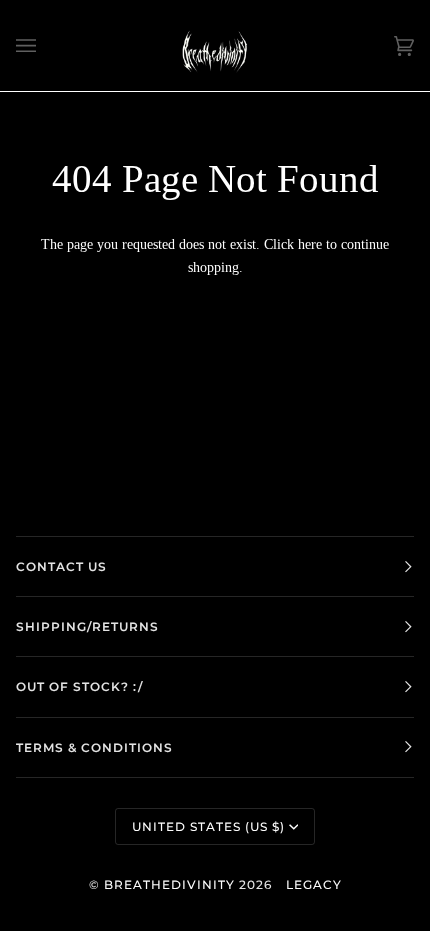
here (310, 244)
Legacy (314, 884)
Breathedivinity (169, 884)
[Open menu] (46, 45)
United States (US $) (208, 826)
